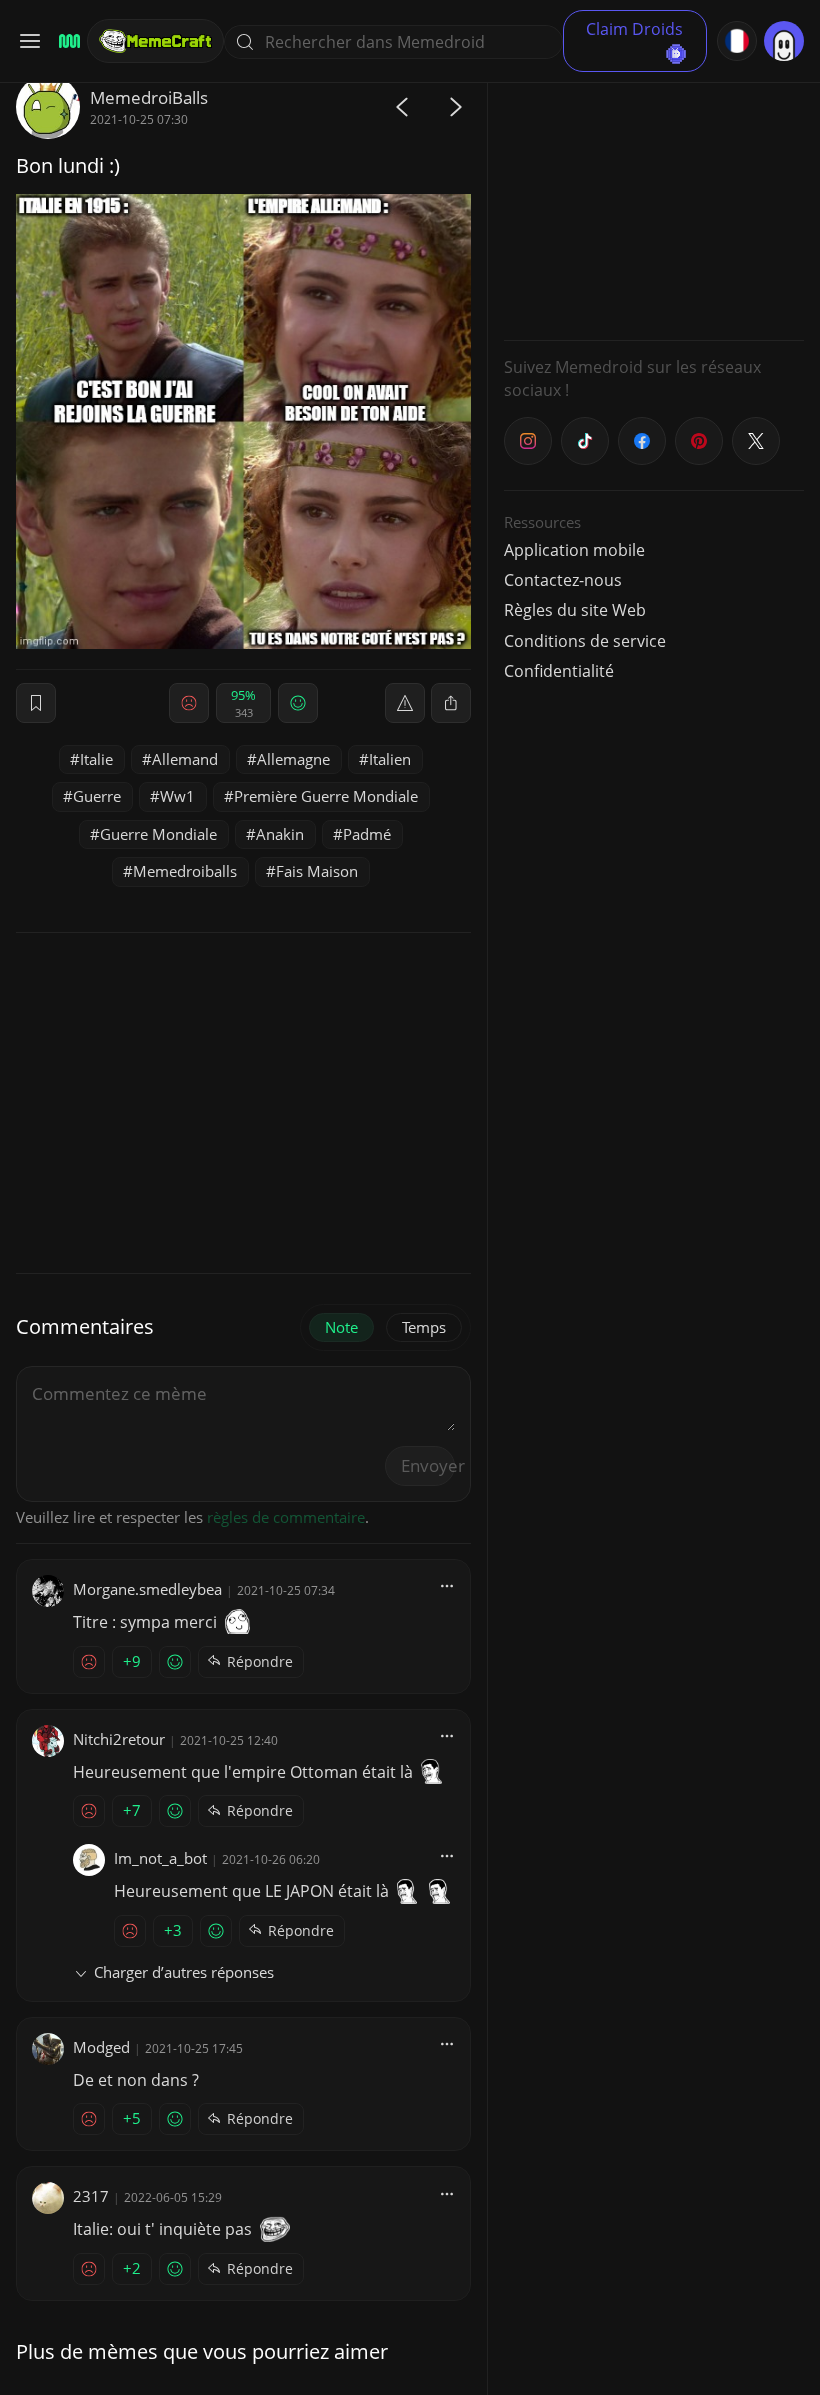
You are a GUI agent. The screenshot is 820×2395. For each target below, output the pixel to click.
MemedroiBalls (149, 97)
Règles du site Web (575, 610)
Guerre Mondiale (158, 834)
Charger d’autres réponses (184, 1972)
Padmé (367, 834)
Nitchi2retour (119, 1739)
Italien (390, 759)
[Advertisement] (654, 200)
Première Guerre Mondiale (326, 796)
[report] (405, 703)
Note (341, 1327)
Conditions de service (585, 641)
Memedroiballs (185, 871)
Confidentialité (559, 671)
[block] (451, 703)
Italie (96, 759)
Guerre (97, 796)
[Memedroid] (66, 41)
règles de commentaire (286, 1517)
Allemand (185, 759)
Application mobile (574, 550)
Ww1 (177, 796)
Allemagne (293, 759)
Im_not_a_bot (160, 1858)
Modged (101, 2047)
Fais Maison (317, 871)
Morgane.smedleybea (147, 1589)
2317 (91, 2196)
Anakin (280, 834)
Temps (424, 1327)
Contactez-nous (563, 580)
